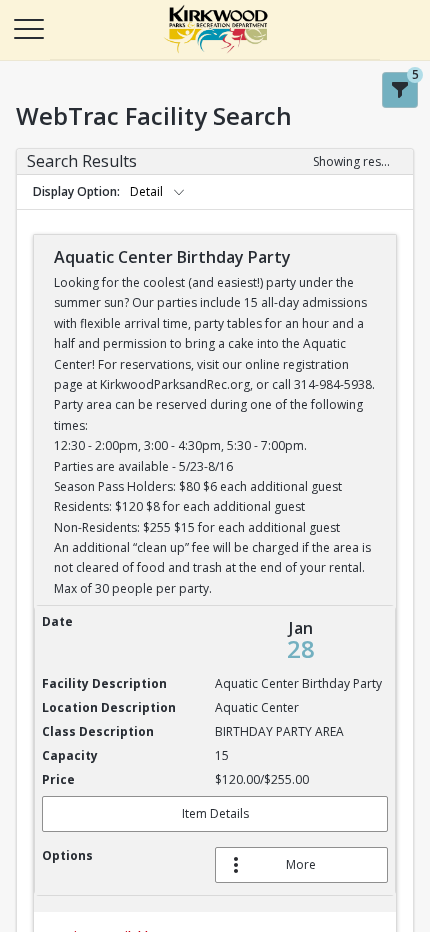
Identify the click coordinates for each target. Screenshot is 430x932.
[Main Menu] (28, 28)
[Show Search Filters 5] (400, 90)
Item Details (215, 813)
